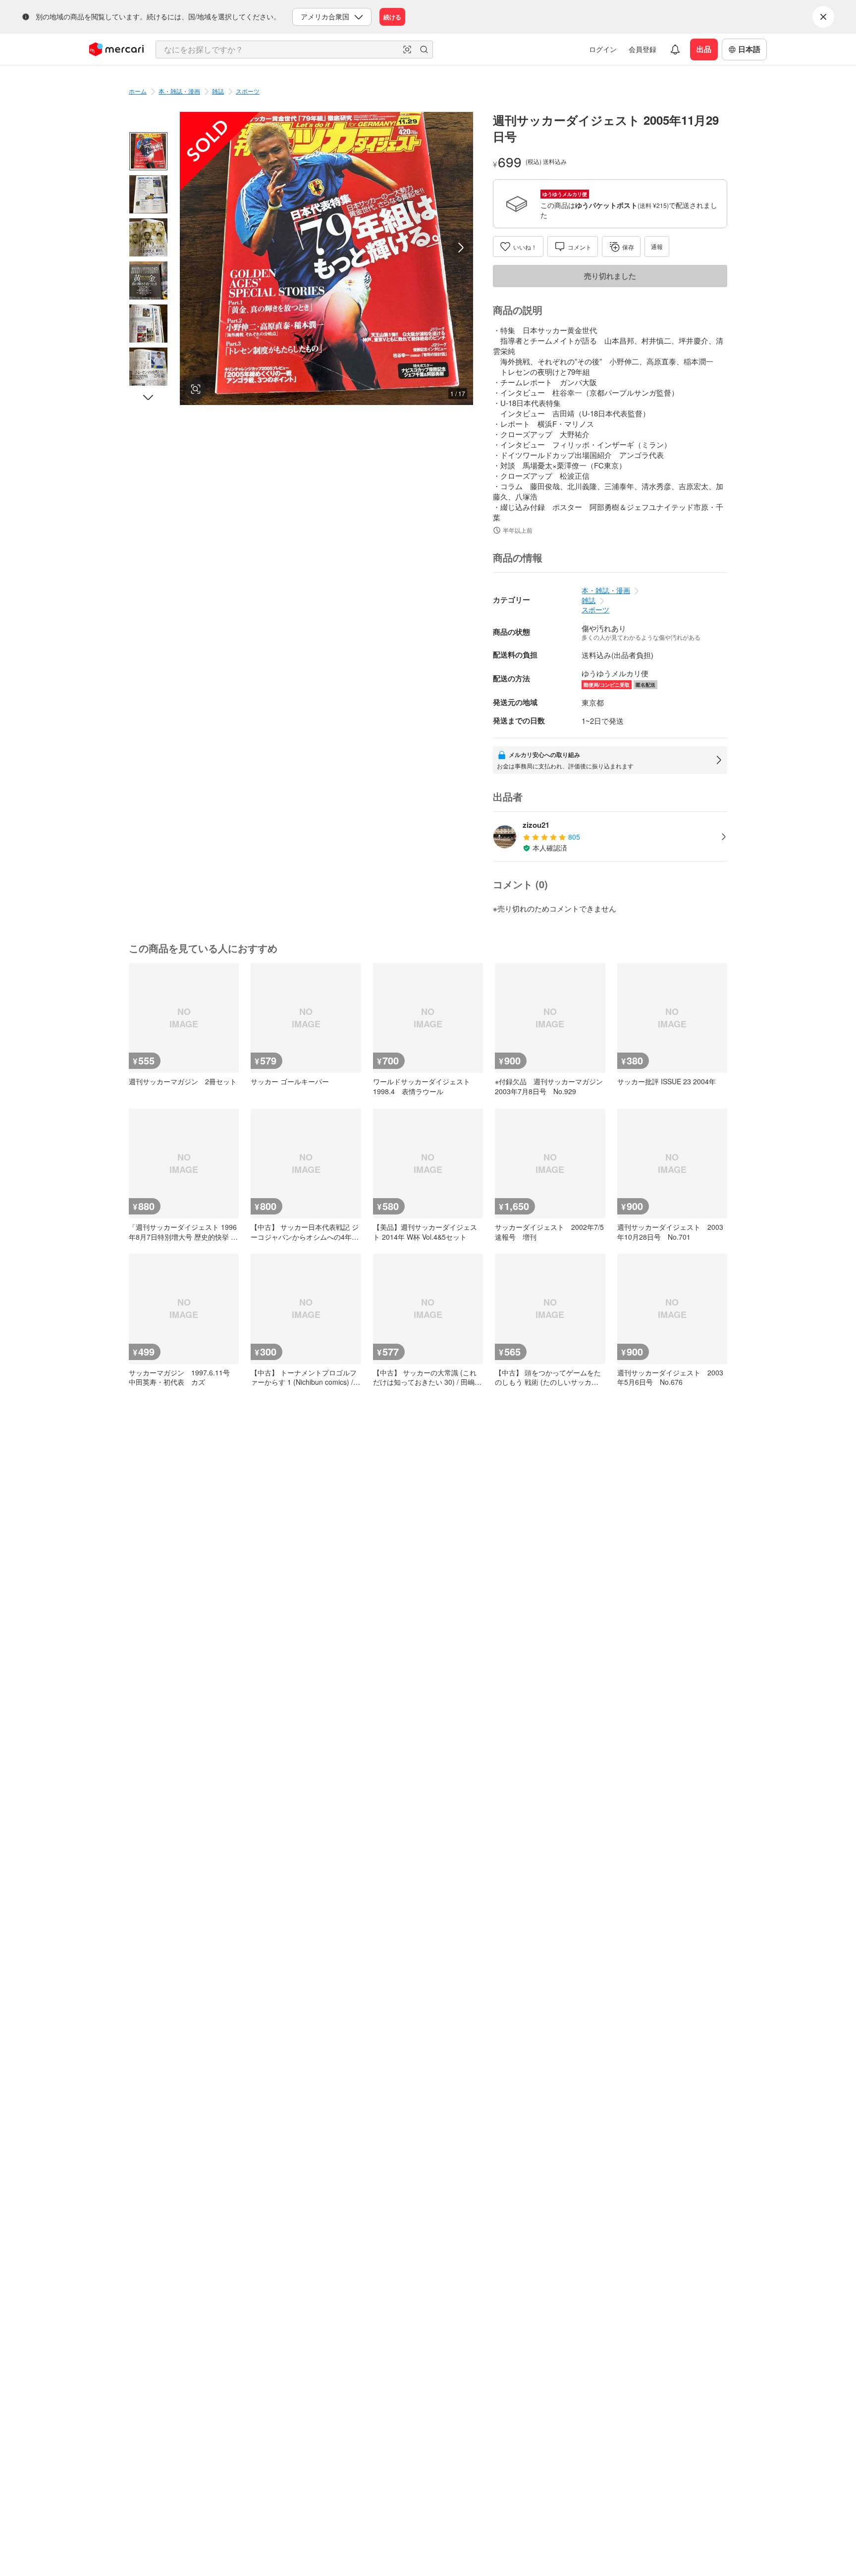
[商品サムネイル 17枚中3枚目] (148, 237)
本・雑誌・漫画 (179, 91)
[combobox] (294, 50)
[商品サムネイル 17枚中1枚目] (148, 151)
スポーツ (248, 91)
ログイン (603, 49)
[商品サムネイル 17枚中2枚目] (148, 194)
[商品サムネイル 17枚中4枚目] (148, 280)
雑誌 (218, 91)
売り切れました (610, 276)
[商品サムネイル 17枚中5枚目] (148, 324)
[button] (407, 50)
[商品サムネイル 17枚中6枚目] (148, 367)
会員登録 (642, 49)
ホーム (138, 91)
